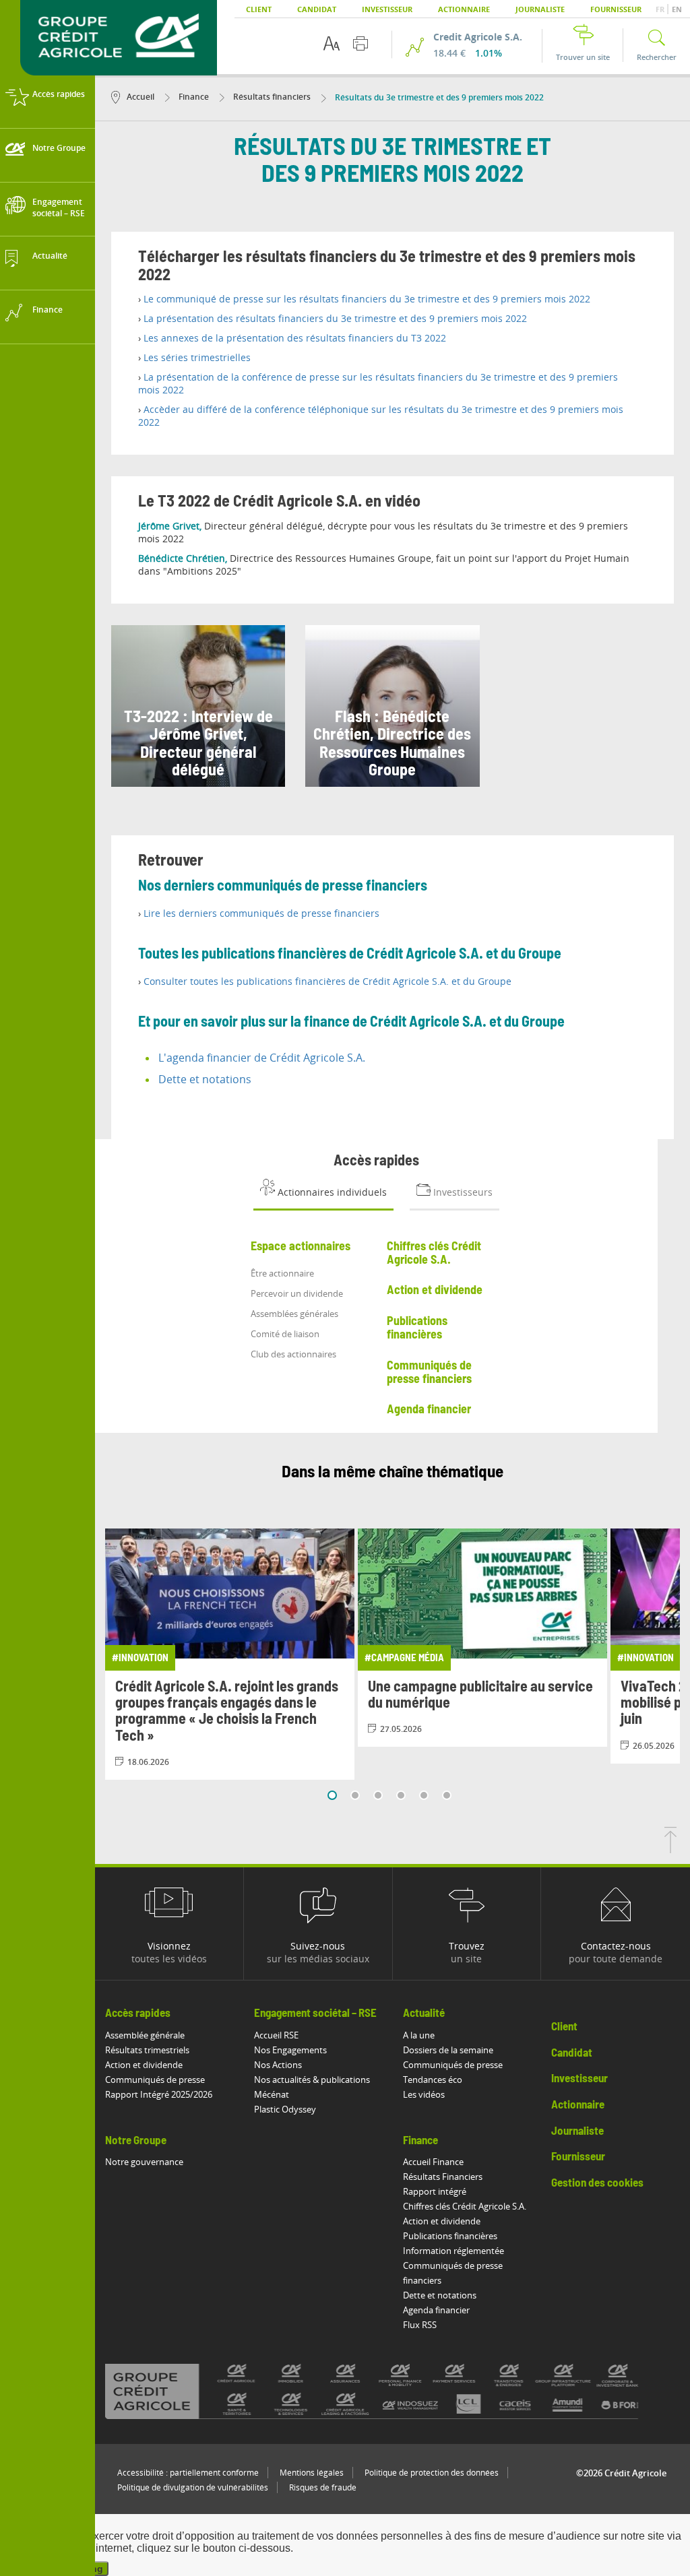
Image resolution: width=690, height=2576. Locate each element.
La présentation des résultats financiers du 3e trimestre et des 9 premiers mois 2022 (335, 318)
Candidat (317, 9)
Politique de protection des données (432, 2473)
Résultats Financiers (443, 2177)
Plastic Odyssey (285, 2109)
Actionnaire (464, 9)
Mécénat (272, 2094)
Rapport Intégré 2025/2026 (159, 2094)
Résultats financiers (271, 97)
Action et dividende (144, 2065)
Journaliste (540, 9)
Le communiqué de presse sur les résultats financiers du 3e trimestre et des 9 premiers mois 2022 (367, 299)
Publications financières (450, 2236)
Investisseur (387, 9)
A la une (419, 2035)
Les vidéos (424, 2094)
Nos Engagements (290, 2050)
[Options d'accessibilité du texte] (332, 43)
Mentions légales (312, 2473)
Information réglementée (453, 2251)
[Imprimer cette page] (360, 43)
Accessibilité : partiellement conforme (188, 2473)
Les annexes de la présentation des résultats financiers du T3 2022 (295, 338)
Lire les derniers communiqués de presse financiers (261, 913)
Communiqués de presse (155, 2080)
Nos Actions (278, 2065)
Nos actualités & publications (312, 2080)
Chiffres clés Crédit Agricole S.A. (465, 2206)
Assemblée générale (145, 2035)
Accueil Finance (433, 2162)
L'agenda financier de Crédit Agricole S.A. (262, 1058)
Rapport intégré (435, 2191)
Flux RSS (420, 2325)
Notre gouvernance (144, 2162)
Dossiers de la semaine (448, 2050)
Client (259, 9)
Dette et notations (205, 1079)
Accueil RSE (276, 2035)
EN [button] (677, 9)
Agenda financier (436, 2310)
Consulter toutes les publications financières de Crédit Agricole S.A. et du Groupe (327, 981)
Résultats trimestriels (147, 2050)
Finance (193, 97)
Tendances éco (433, 2080)
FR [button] (661, 9)
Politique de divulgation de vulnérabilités (193, 2487)
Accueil (140, 97)
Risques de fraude (323, 2487)
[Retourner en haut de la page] (670, 1849)
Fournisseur (616, 9)
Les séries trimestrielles (197, 357)
